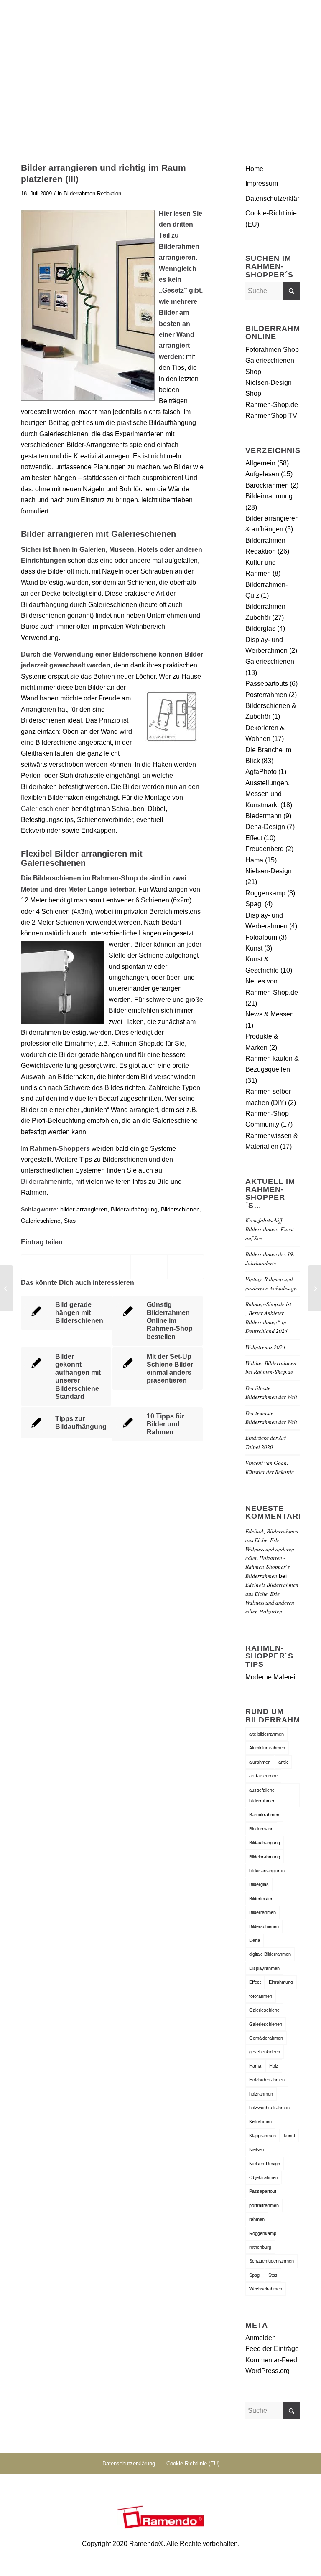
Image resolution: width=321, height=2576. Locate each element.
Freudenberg (265, 849)
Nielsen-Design (269, 871)
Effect (254, 838)
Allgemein (260, 463)
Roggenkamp (265, 893)
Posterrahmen (266, 695)
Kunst (254, 948)
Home (254, 169)
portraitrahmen (264, 2205)
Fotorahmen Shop (272, 350)
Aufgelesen (262, 474)
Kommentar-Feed (271, 2360)
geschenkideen (265, 2052)
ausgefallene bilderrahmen (262, 1795)
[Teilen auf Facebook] (39, 1267)
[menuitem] (289, 19)
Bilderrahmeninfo (46, 1182)
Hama (254, 860)
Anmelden (261, 2338)
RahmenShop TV (271, 416)
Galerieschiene (41, 1221)
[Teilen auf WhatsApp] (112, 1267)
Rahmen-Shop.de (272, 405)
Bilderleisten (261, 1899)
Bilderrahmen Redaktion (92, 193)
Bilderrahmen (262, 1912)
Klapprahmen (262, 2136)
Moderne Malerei (270, 1677)
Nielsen (257, 2149)
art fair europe (263, 1776)
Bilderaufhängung (134, 1209)
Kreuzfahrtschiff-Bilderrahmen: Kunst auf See (270, 1229)
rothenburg (260, 2247)
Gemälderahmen (266, 2038)
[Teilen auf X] (76, 1267)
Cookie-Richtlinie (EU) (271, 219)
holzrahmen (261, 2094)
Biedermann (264, 816)
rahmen (257, 2219)
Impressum (262, 183)
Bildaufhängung (265, 1843)
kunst (289, 2136)
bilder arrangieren (84, 1209)
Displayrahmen (264, 1968)
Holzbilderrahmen (267, 2080)
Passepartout (263, 2191)
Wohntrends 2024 (265, 1347)
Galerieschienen (45, 809)
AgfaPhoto (261, 772)
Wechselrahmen (266, 2289)
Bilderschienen (180, 1209)
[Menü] (289, 19)
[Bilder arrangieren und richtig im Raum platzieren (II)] (6, 1288)
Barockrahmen (267, 485)
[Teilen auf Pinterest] (149, 1267)
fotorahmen (261, 1996)
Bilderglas (260, 628)
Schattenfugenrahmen (271, 2261)
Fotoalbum (261, 937)
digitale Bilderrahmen (270, 1954)
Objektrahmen (264, 2177)
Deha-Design (265, 827)
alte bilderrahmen (266, 1734)
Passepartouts (267, 684)
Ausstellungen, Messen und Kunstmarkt (267, 794)
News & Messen (270, 1014)
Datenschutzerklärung (273, 198)
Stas (70, 1221)
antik (283, 1762)
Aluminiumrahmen (267, 1748)
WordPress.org (267, 2371)
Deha (255, 1940)
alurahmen (260, 1762)
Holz (274, 2066)
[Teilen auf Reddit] (186, 1267)
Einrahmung (281, 1982)
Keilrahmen (260, 2121)
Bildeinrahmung (269, 496)
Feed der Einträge (272, 2349)
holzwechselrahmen (269, 2108)
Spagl (254, 904)
